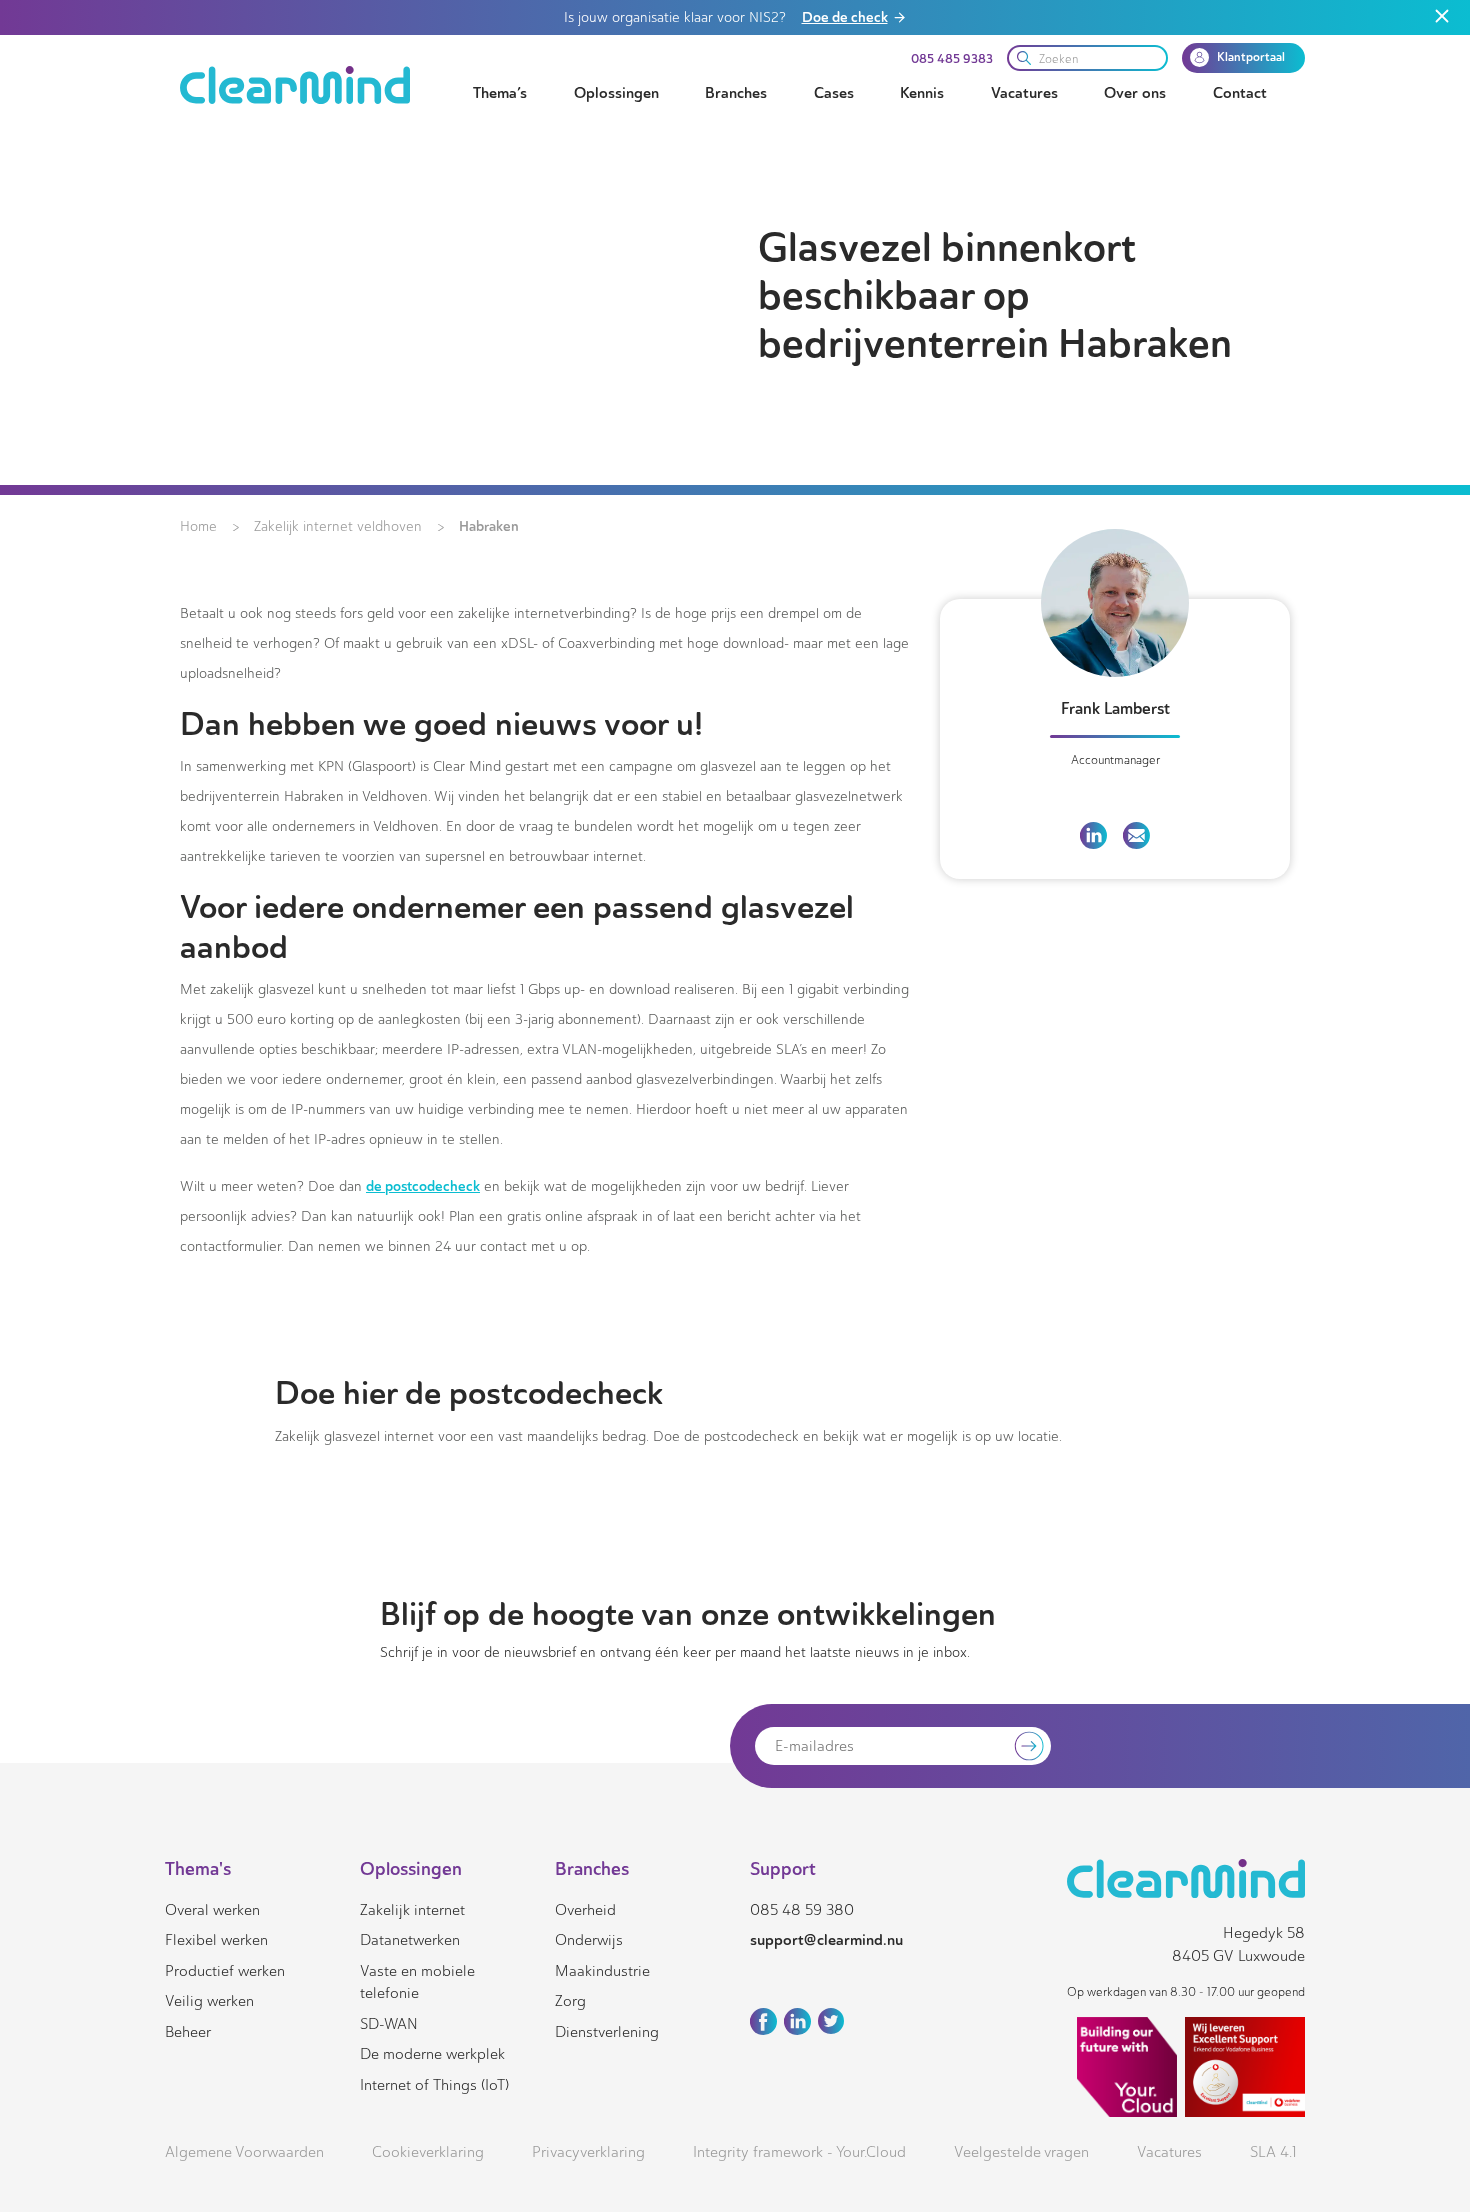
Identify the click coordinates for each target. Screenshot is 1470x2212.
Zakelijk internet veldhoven (338, 526)
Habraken (489, 526)
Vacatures (1024, 93)
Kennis (922, 93)
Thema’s (500, 93)
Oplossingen (616, 93)
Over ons (1135, 93)
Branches (736, 93)
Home (198, 526)
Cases (834, 93)
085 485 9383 (952, 59)
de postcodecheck (423, 1186)
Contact (1240, 93)
